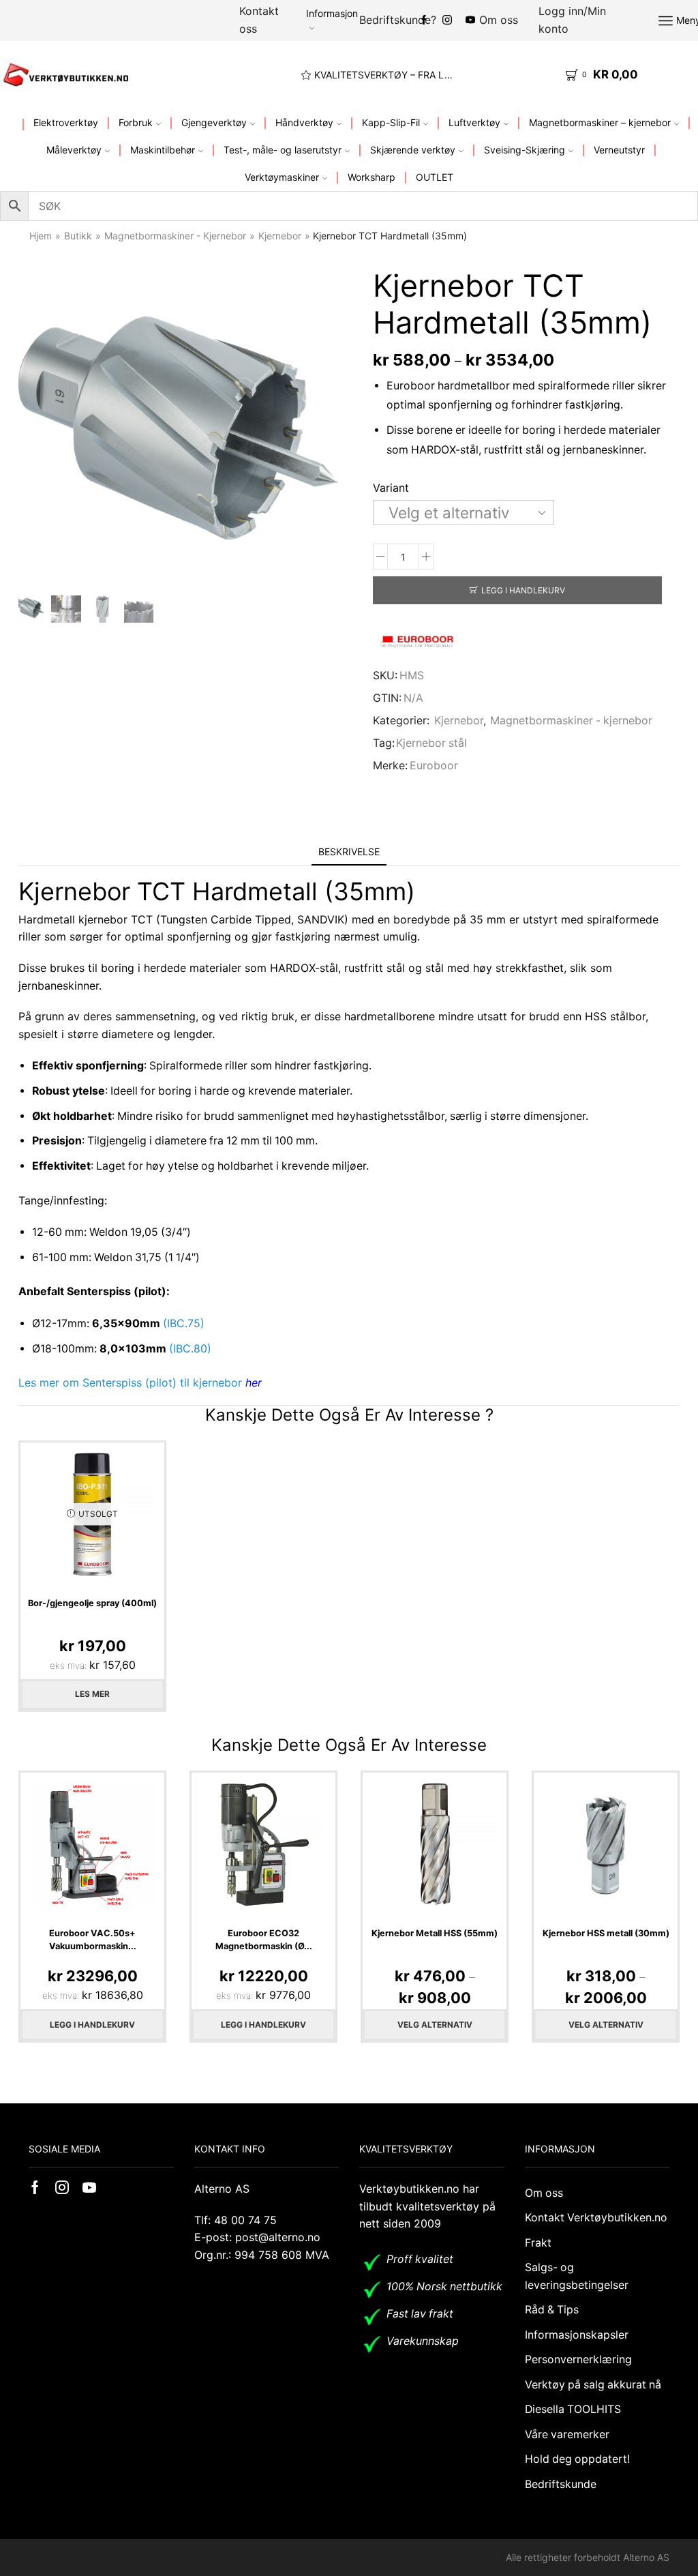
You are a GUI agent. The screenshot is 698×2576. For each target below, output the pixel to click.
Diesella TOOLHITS (573, 2409)
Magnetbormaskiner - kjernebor (175, 236)
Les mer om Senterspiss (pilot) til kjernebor (140, 1382)
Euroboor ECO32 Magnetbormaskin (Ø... (264, 1940)
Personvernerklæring (578, 2359)
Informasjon (332, 13)
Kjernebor (280, 236)
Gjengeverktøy (214, 122)
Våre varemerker (567, 2434)
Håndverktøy (304, 122)
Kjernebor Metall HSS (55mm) (435, 1933)
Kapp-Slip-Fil (391, 122)
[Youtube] (89, 2187)
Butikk (78, 236)
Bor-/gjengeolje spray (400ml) (92, 1603)
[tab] (349, 852)
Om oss (499, 20)
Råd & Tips (552, 2310)
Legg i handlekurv (523, 590)
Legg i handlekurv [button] (92, 2025)
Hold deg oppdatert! (577, 2459)
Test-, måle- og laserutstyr (283, 150)
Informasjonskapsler (577, 2335)
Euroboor (434, 766)
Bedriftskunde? (398, 20)
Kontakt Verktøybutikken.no (596, 2218)
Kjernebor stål (431, 743)
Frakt (538, 2243)
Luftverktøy (474, 122)
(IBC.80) (190, 1349)
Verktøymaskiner (282, 177)
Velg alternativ (435, 2025)
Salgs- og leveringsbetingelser (577, 2276)
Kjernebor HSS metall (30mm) (606, 1933)
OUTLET (435, 177)
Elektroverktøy (66, 122)
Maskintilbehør (163, 150)
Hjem (41, 236)
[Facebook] (424, 20)
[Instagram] (447, 20)
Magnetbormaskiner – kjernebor (600, 122)
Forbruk (136, 122)
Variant (391, 488)
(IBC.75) (184, 1323)
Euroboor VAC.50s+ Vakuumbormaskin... (93, 1940)
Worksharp (371, 177)
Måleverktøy (74, 150)
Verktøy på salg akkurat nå (593, 2385)
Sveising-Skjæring (525, 150)
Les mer (92, 1694)
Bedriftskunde (561, 2484)
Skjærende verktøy (413, 150)
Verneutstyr (619, 150)
